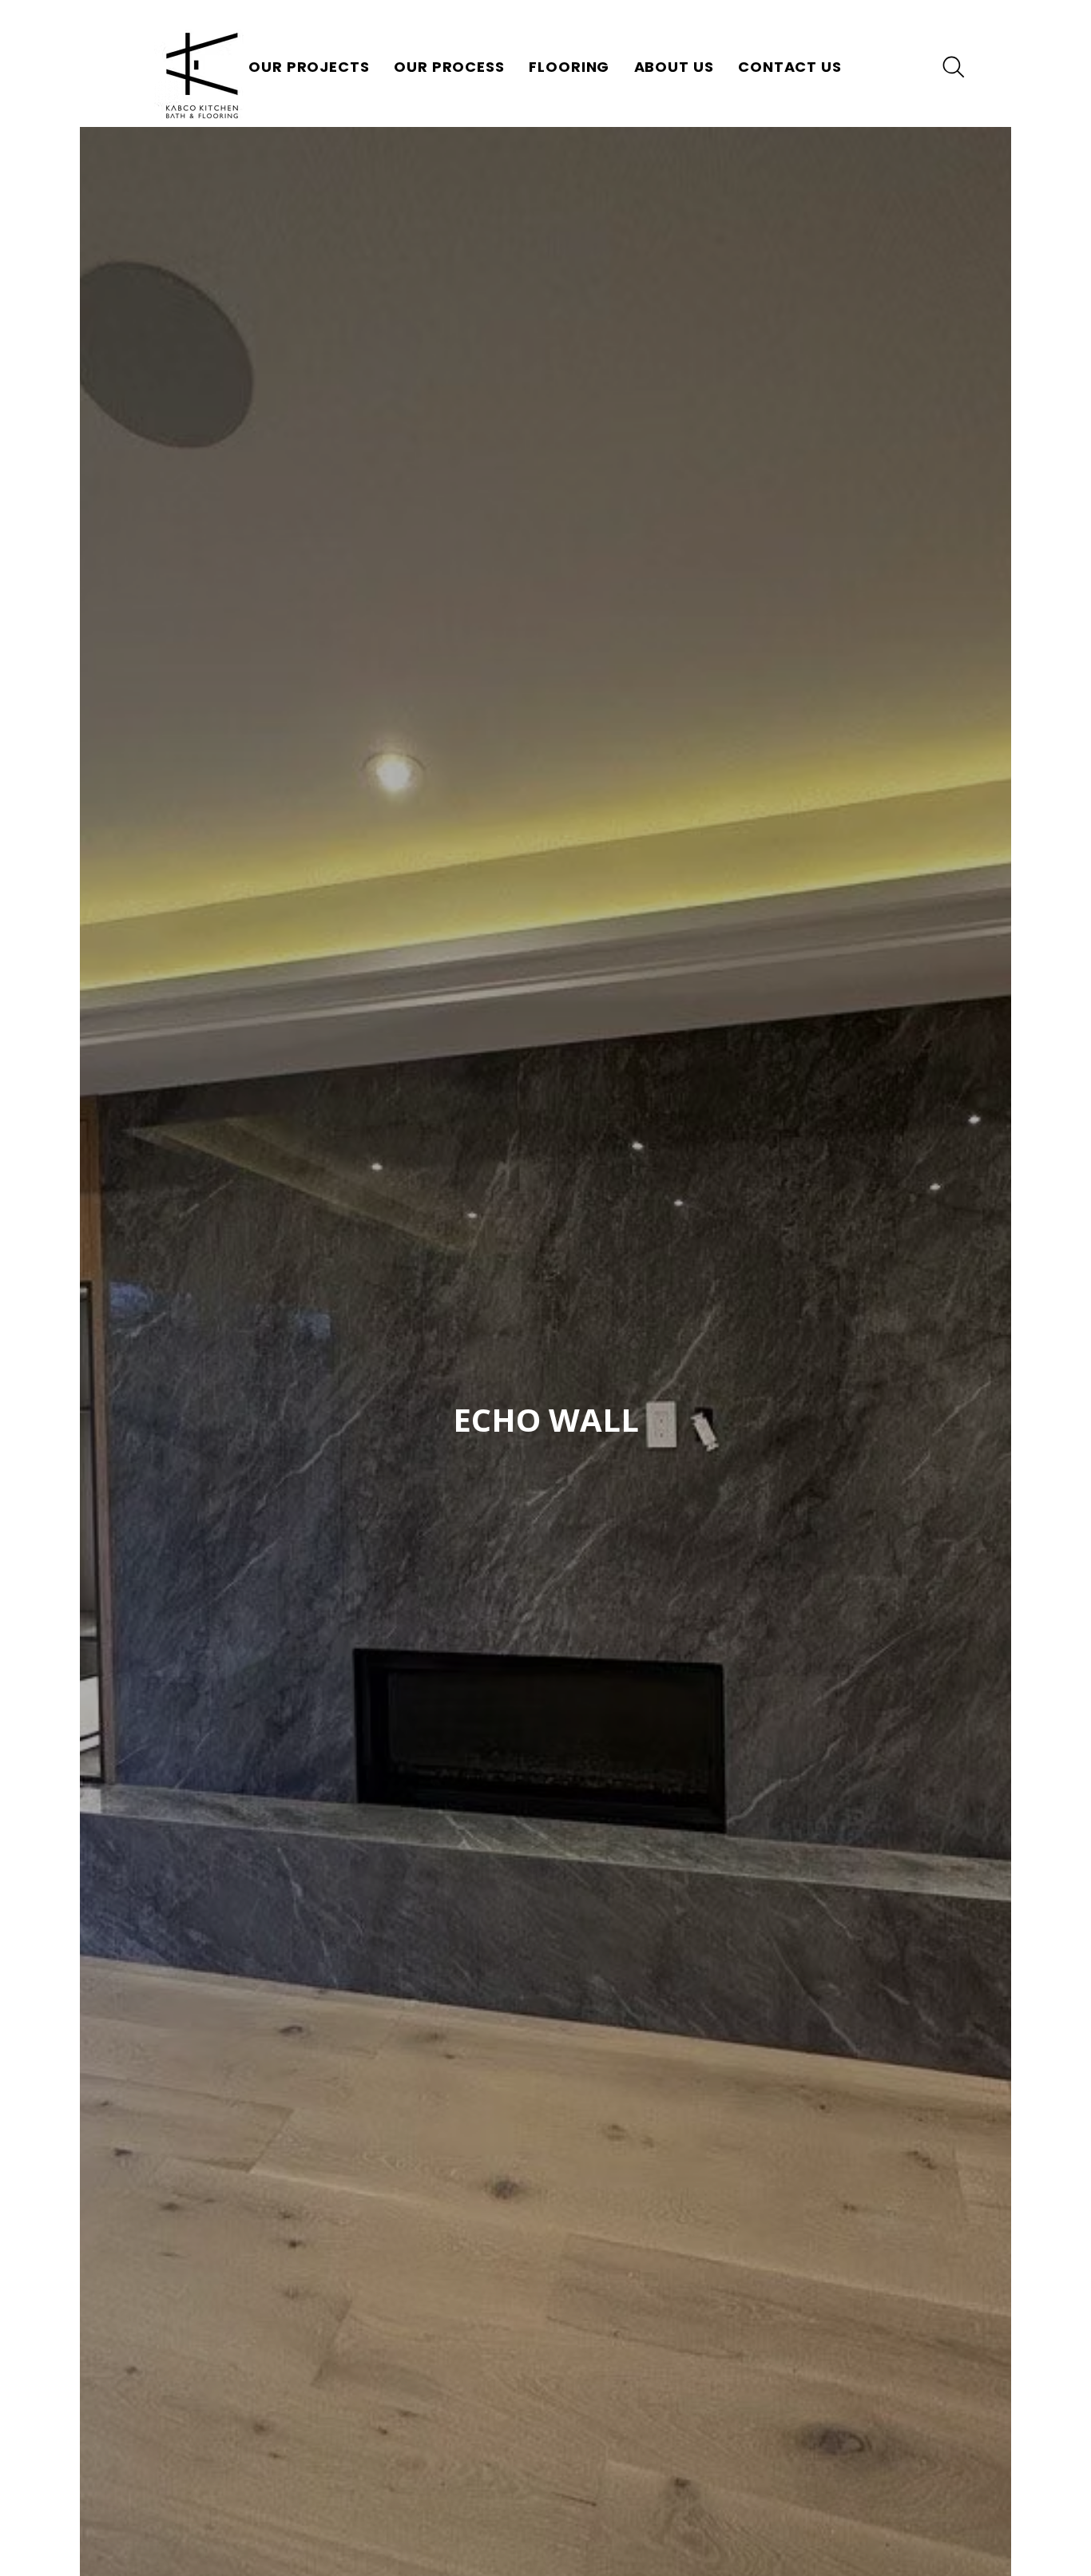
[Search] (954, 67)
